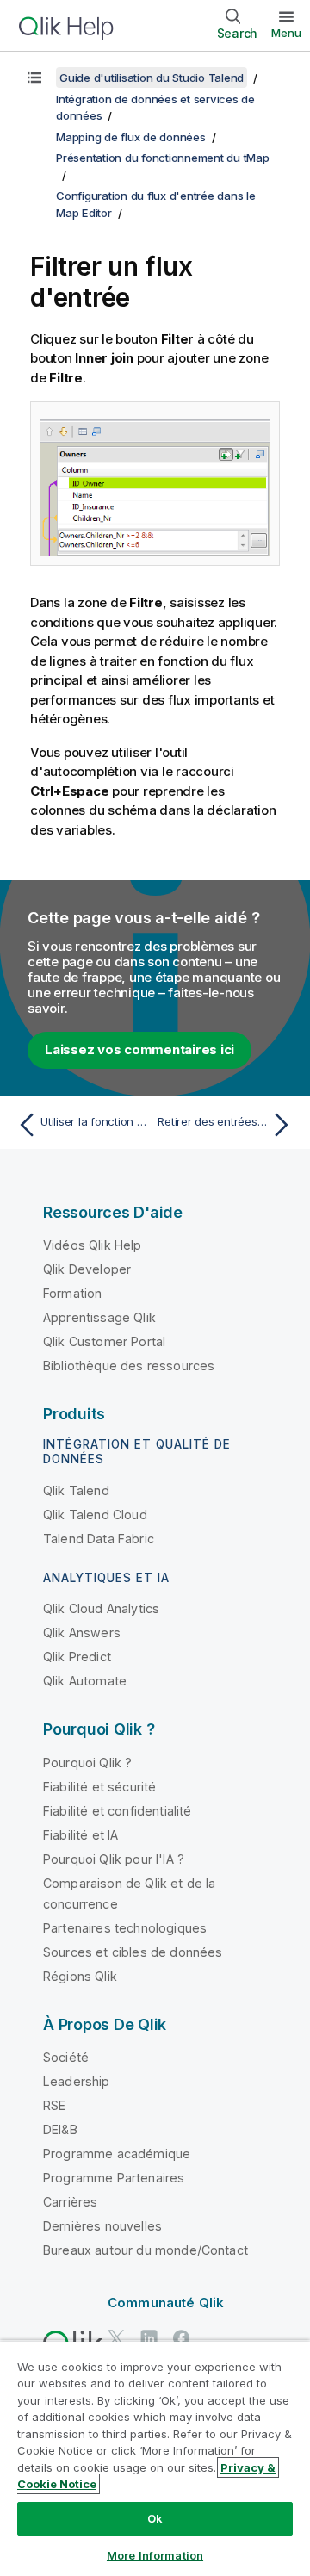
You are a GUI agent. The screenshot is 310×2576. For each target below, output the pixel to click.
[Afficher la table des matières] (34, 78)
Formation (72, 1293)
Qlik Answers (82, 1633)
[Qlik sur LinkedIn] (149, 2338)
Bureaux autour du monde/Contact (146, 2250)
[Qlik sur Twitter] (116, 2338)
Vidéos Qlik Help (93, 1245)
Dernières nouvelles (102, 2226)
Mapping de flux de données (131, 137)
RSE (54, 2105)
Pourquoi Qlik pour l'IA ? (114, 1859)
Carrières (70, 2202)
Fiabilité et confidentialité (117, 1811)
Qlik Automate (85, 1681)
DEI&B (60, 2129)
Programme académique (117, 2154)
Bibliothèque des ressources (129, 1366)
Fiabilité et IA (81, 1835)
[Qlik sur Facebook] (182, 2338)
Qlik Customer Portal (104, 1341)
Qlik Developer (87, 1269)
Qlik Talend (76, 1490)
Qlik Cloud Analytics (101, 1608)
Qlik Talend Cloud (95, 1515)
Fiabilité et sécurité (99, 1787)
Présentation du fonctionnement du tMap (163, 158)
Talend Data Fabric (99, 1539)
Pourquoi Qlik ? (87, 1763)
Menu (286, 33)
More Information (155, 2555)
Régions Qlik (80, 1976)
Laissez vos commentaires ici (139, 1049)
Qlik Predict (77, 1657)
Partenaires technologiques (125, 1928)
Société (66, 2057)
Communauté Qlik (166, 2303)
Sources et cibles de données (133, 1952)
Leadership (77, 2081)
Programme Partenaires (114, 2178)
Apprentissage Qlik (99, 1317)
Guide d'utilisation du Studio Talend (152, 78)
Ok (155, 2518)
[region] (155, 2458)
